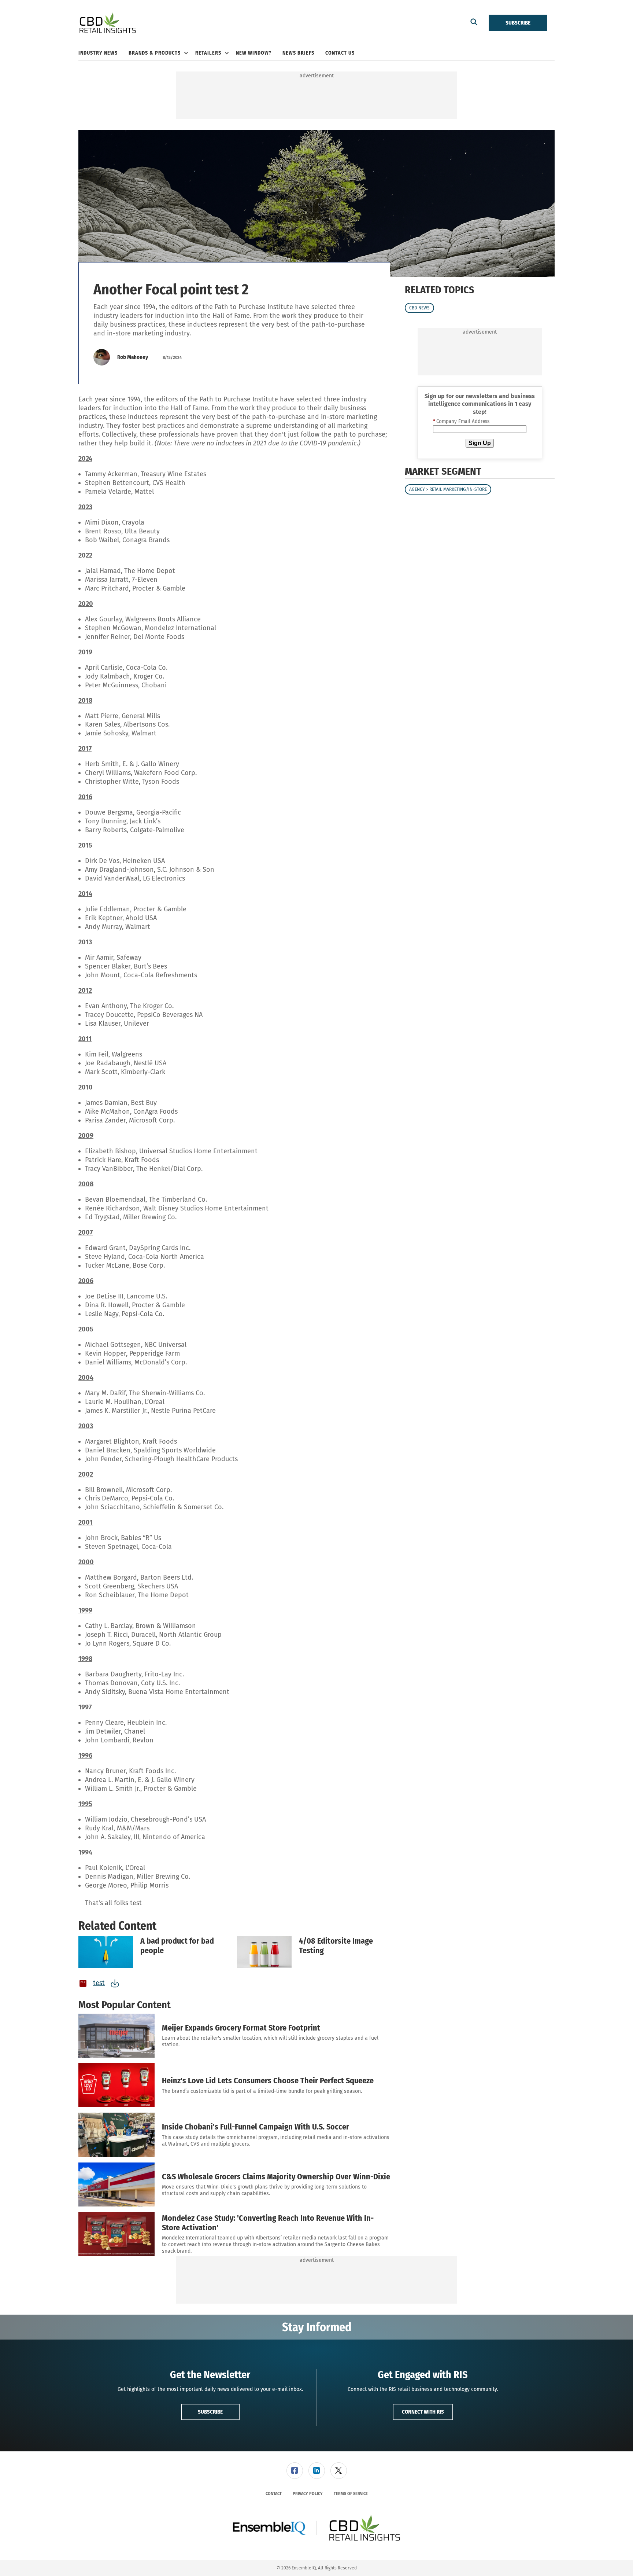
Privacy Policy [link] (308, 2494)
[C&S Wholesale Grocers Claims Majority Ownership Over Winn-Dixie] (116, 2184)
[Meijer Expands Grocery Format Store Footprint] (116, 2036)
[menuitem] (103, 53)
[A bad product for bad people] (106, 1952)
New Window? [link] (254, 53)
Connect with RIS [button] (423, 2412)
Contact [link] (274, 2494)
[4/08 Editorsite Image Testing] (264, 1952)
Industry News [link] (98, 53)
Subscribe (518, 23)
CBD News (419, 308)
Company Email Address (461, 422)
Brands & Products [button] (155, 53)
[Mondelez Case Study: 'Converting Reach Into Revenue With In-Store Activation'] (116, 2234)
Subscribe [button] (210, 2412)
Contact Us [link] (340, 53)
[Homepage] (108, 23)
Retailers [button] (208, 53)
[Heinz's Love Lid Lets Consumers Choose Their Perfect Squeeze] (116, 2085)
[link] (295, 2471)
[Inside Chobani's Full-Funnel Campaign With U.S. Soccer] (116, 2135)
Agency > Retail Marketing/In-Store (448, 490)
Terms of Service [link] (351, 2494)
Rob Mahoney (133, 357)
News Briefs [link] (298, 53)
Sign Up (480, 443)
